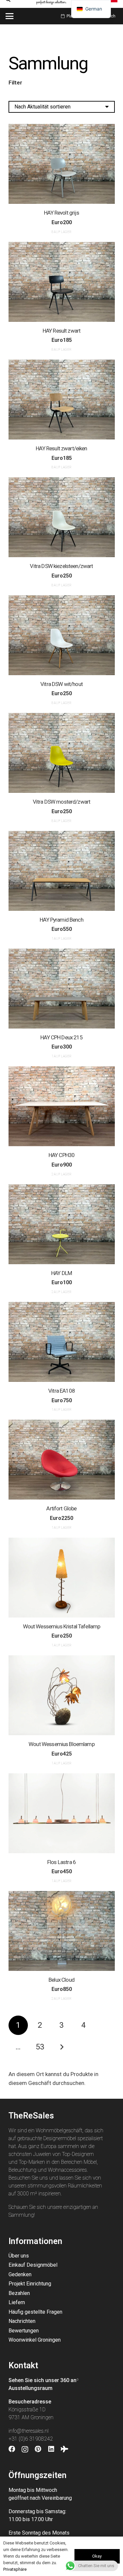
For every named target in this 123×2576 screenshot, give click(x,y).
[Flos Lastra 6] (62, 1813)
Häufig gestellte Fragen (35, 2312)
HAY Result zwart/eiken (61, 448)
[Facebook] (12, 2449)
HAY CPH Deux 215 (61, 1037)
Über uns (19, 2256)
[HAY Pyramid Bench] (62, 871)
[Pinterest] (38, 2449)
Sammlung (21, 2215)
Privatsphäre (15, 2569)
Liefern (17, 2302)
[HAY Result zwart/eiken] (62, 400)
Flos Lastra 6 (61, 1862)
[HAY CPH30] (62, 1106)
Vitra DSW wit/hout (61, 684)
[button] (9, 16)
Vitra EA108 (61, 1391)
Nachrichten (22, 2321)
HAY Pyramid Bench (61, 920)
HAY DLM (61, 1273)
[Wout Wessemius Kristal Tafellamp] (62, 1578)
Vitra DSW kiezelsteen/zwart (61, 566)
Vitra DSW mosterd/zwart (61, 802)
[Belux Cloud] (62, 1931)
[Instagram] (25, 2449)
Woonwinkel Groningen (35, 2340)
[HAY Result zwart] (62, 282)
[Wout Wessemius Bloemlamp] (62, 1695)
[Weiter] (62, 2047)
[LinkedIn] (51, 2449)
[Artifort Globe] (62, 1460)
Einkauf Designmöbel (33, 2265)
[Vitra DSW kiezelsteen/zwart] (62, 517)
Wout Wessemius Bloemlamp (61, 1744)
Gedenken (20, 2274)
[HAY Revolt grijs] (62, 164)
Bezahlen (19, 2293)
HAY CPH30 (61, 1155)
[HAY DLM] (62, 1224)
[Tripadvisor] (64, 2449)
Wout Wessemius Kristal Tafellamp (62, 1626)
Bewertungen (24, 2331)
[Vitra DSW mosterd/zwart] (62, 753)
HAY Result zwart (61, 331)
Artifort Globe (61, 1508)
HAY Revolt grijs (61, 213)
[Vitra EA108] (62, 1342)
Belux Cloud (61, 1980)
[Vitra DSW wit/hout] (62, 635)
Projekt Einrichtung (30, 2284)
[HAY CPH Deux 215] (62, 989)
